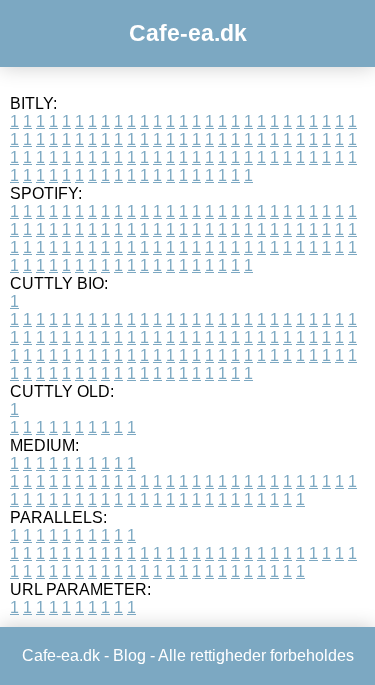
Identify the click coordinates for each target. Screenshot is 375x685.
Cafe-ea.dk (188, 33)
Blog (129, 655)
